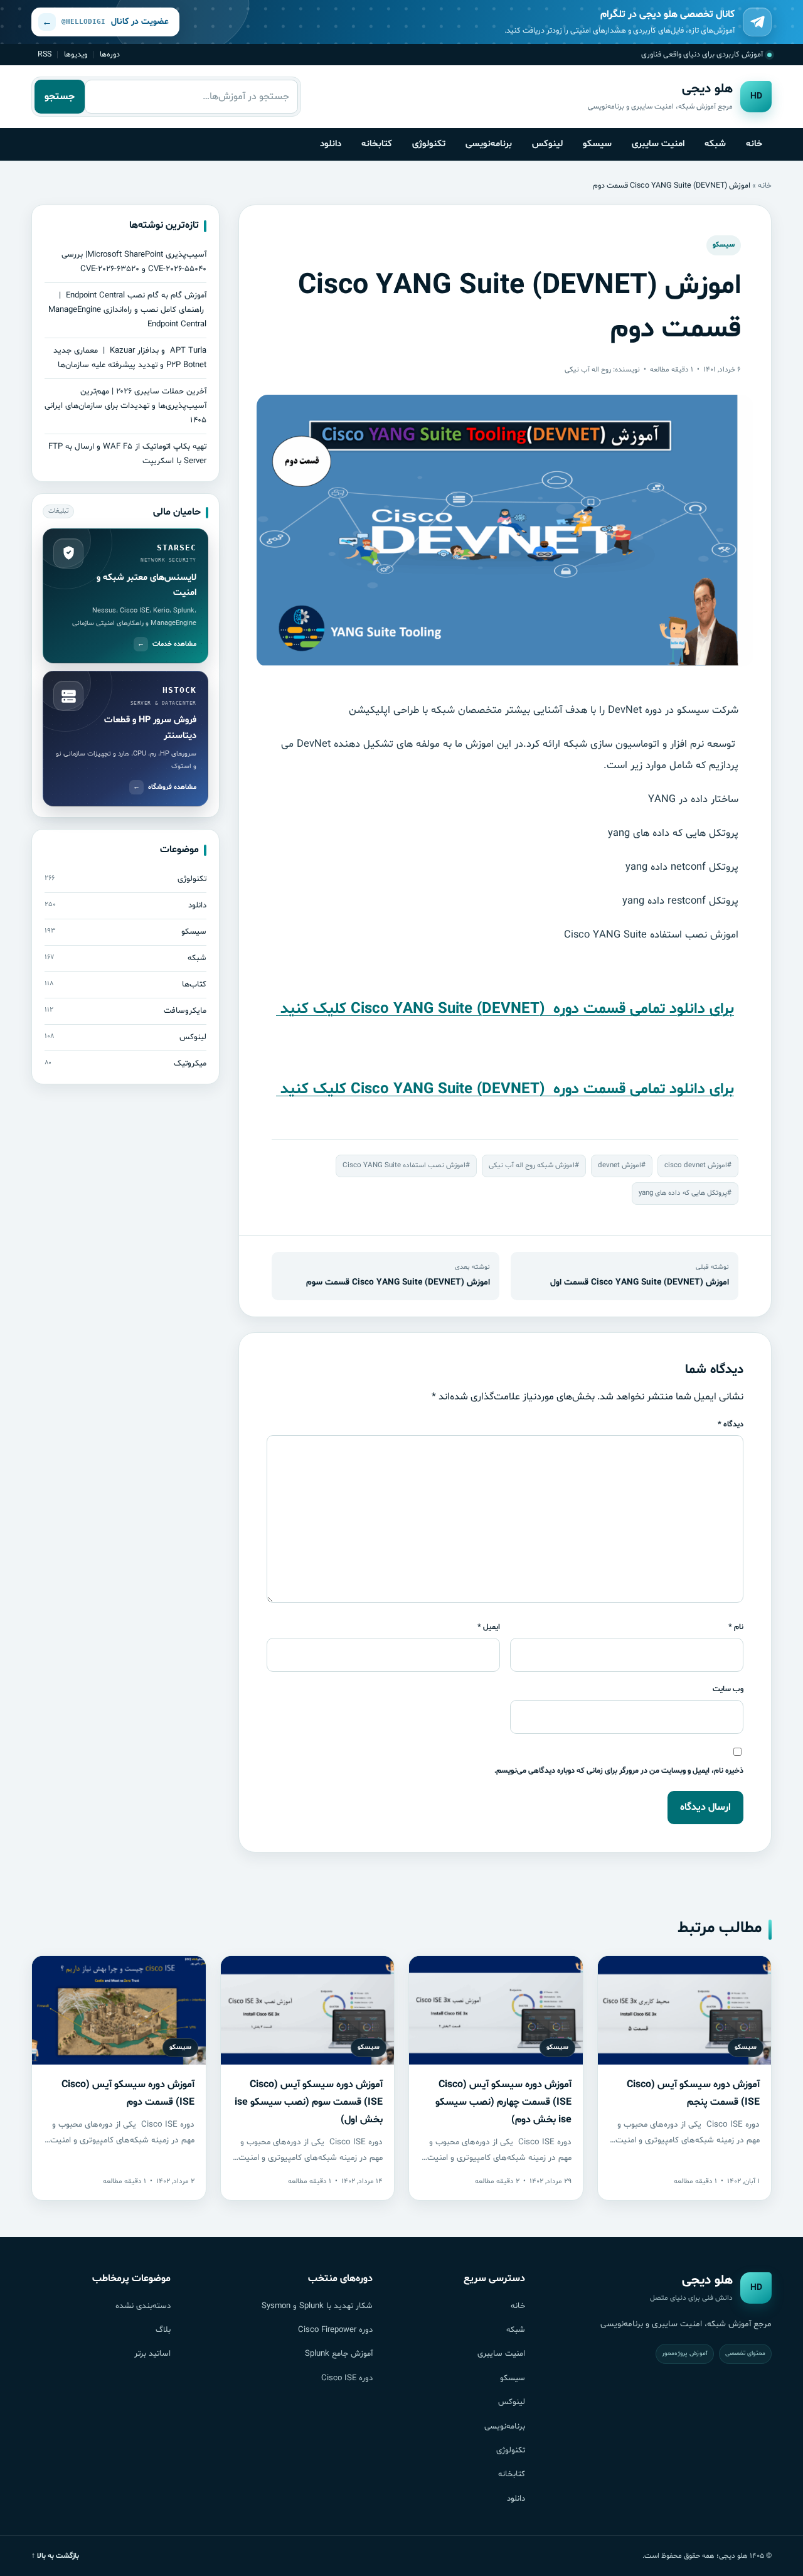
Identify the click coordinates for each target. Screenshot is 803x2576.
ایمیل (489, 1627)
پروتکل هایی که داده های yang (683, 1193)
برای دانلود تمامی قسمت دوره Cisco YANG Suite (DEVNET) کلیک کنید (505, 1009)
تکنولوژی (429, 144)
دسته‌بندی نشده (143, 2306)
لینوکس (547, 144)
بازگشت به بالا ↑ (55, 2556)
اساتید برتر (152, 2354)
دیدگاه (731, 1424)
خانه (754, 144)
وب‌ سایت (728, 1689)
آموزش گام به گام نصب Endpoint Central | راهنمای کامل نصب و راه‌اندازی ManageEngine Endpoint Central (127, 310)
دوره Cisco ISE (347, 2378)
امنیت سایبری (658, 144)
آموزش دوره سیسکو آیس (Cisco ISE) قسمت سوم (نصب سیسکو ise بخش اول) (309, 2102)
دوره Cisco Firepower (335, 2330)
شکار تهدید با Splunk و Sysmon (317, 2306)
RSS (45, 54)
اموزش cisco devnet (696, 1165)
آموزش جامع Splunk (339, 2354)
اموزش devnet (620, 1165)
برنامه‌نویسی (489, 144)
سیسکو (597, 144)
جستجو (60, 97)
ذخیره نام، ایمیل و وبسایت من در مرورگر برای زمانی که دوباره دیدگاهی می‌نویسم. (619, 1771)
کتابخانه (377, 144)
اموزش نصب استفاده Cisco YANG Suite (404, 1165)
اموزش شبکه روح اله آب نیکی (532, 1165)
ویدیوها (76, 54)
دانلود (331, 144)
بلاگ (163, 2330)
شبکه (715, 144)
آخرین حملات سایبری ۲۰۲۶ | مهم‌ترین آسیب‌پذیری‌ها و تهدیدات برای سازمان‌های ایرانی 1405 (125, 406)
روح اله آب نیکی (588, 370)
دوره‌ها (110, 54)
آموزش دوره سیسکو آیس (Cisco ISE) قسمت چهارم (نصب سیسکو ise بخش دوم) (503, 2102)
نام (736, 1627)
